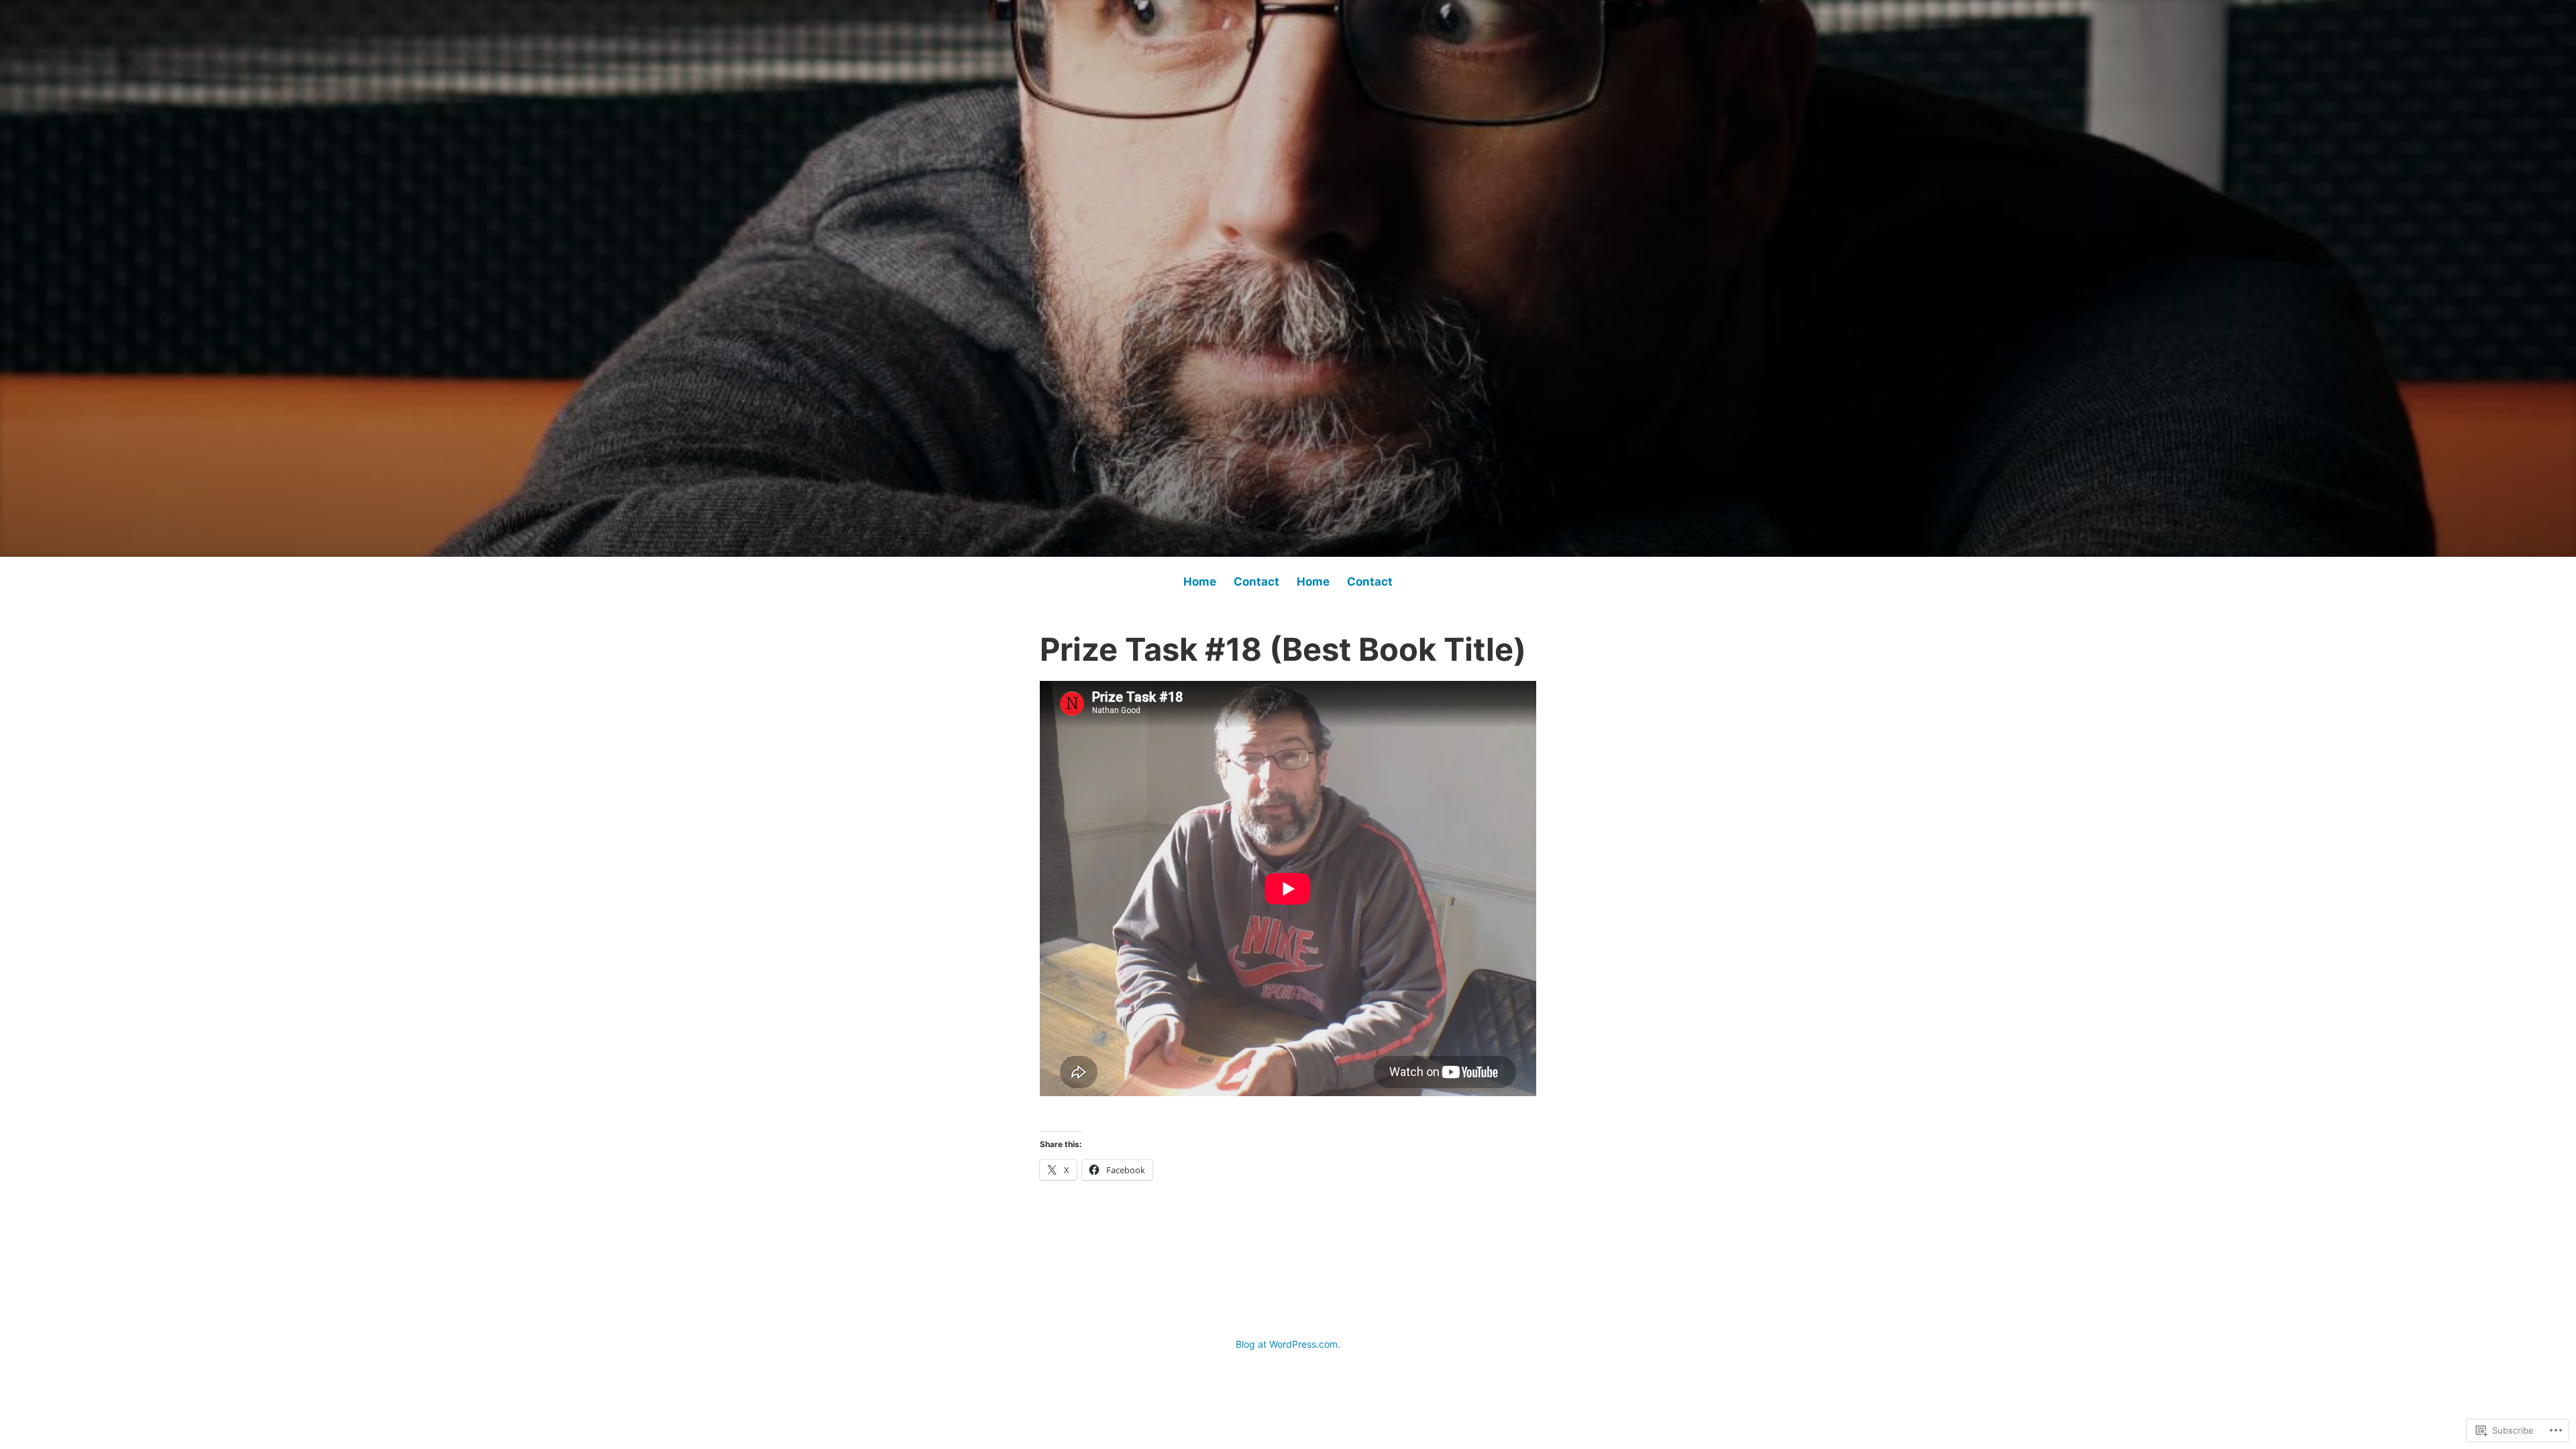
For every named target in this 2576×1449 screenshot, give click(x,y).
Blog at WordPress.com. (1288, 1344)
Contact (1256, 582)
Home (1200, 582)
